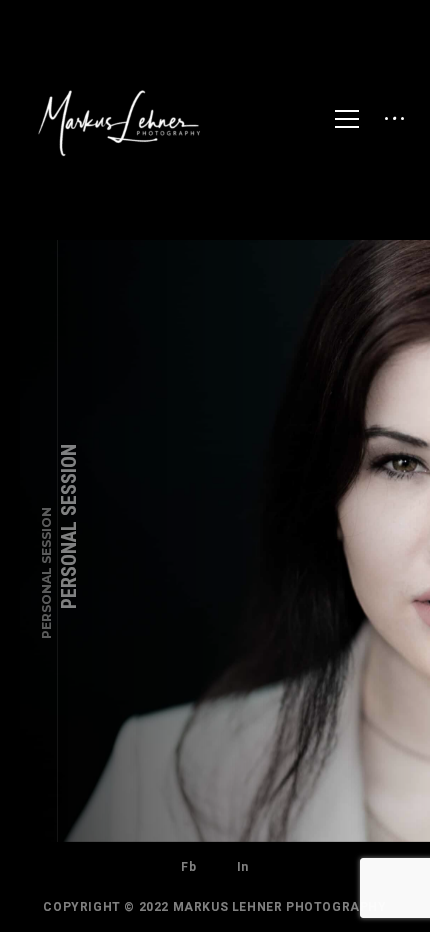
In (243, 867)
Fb (188, 867)
